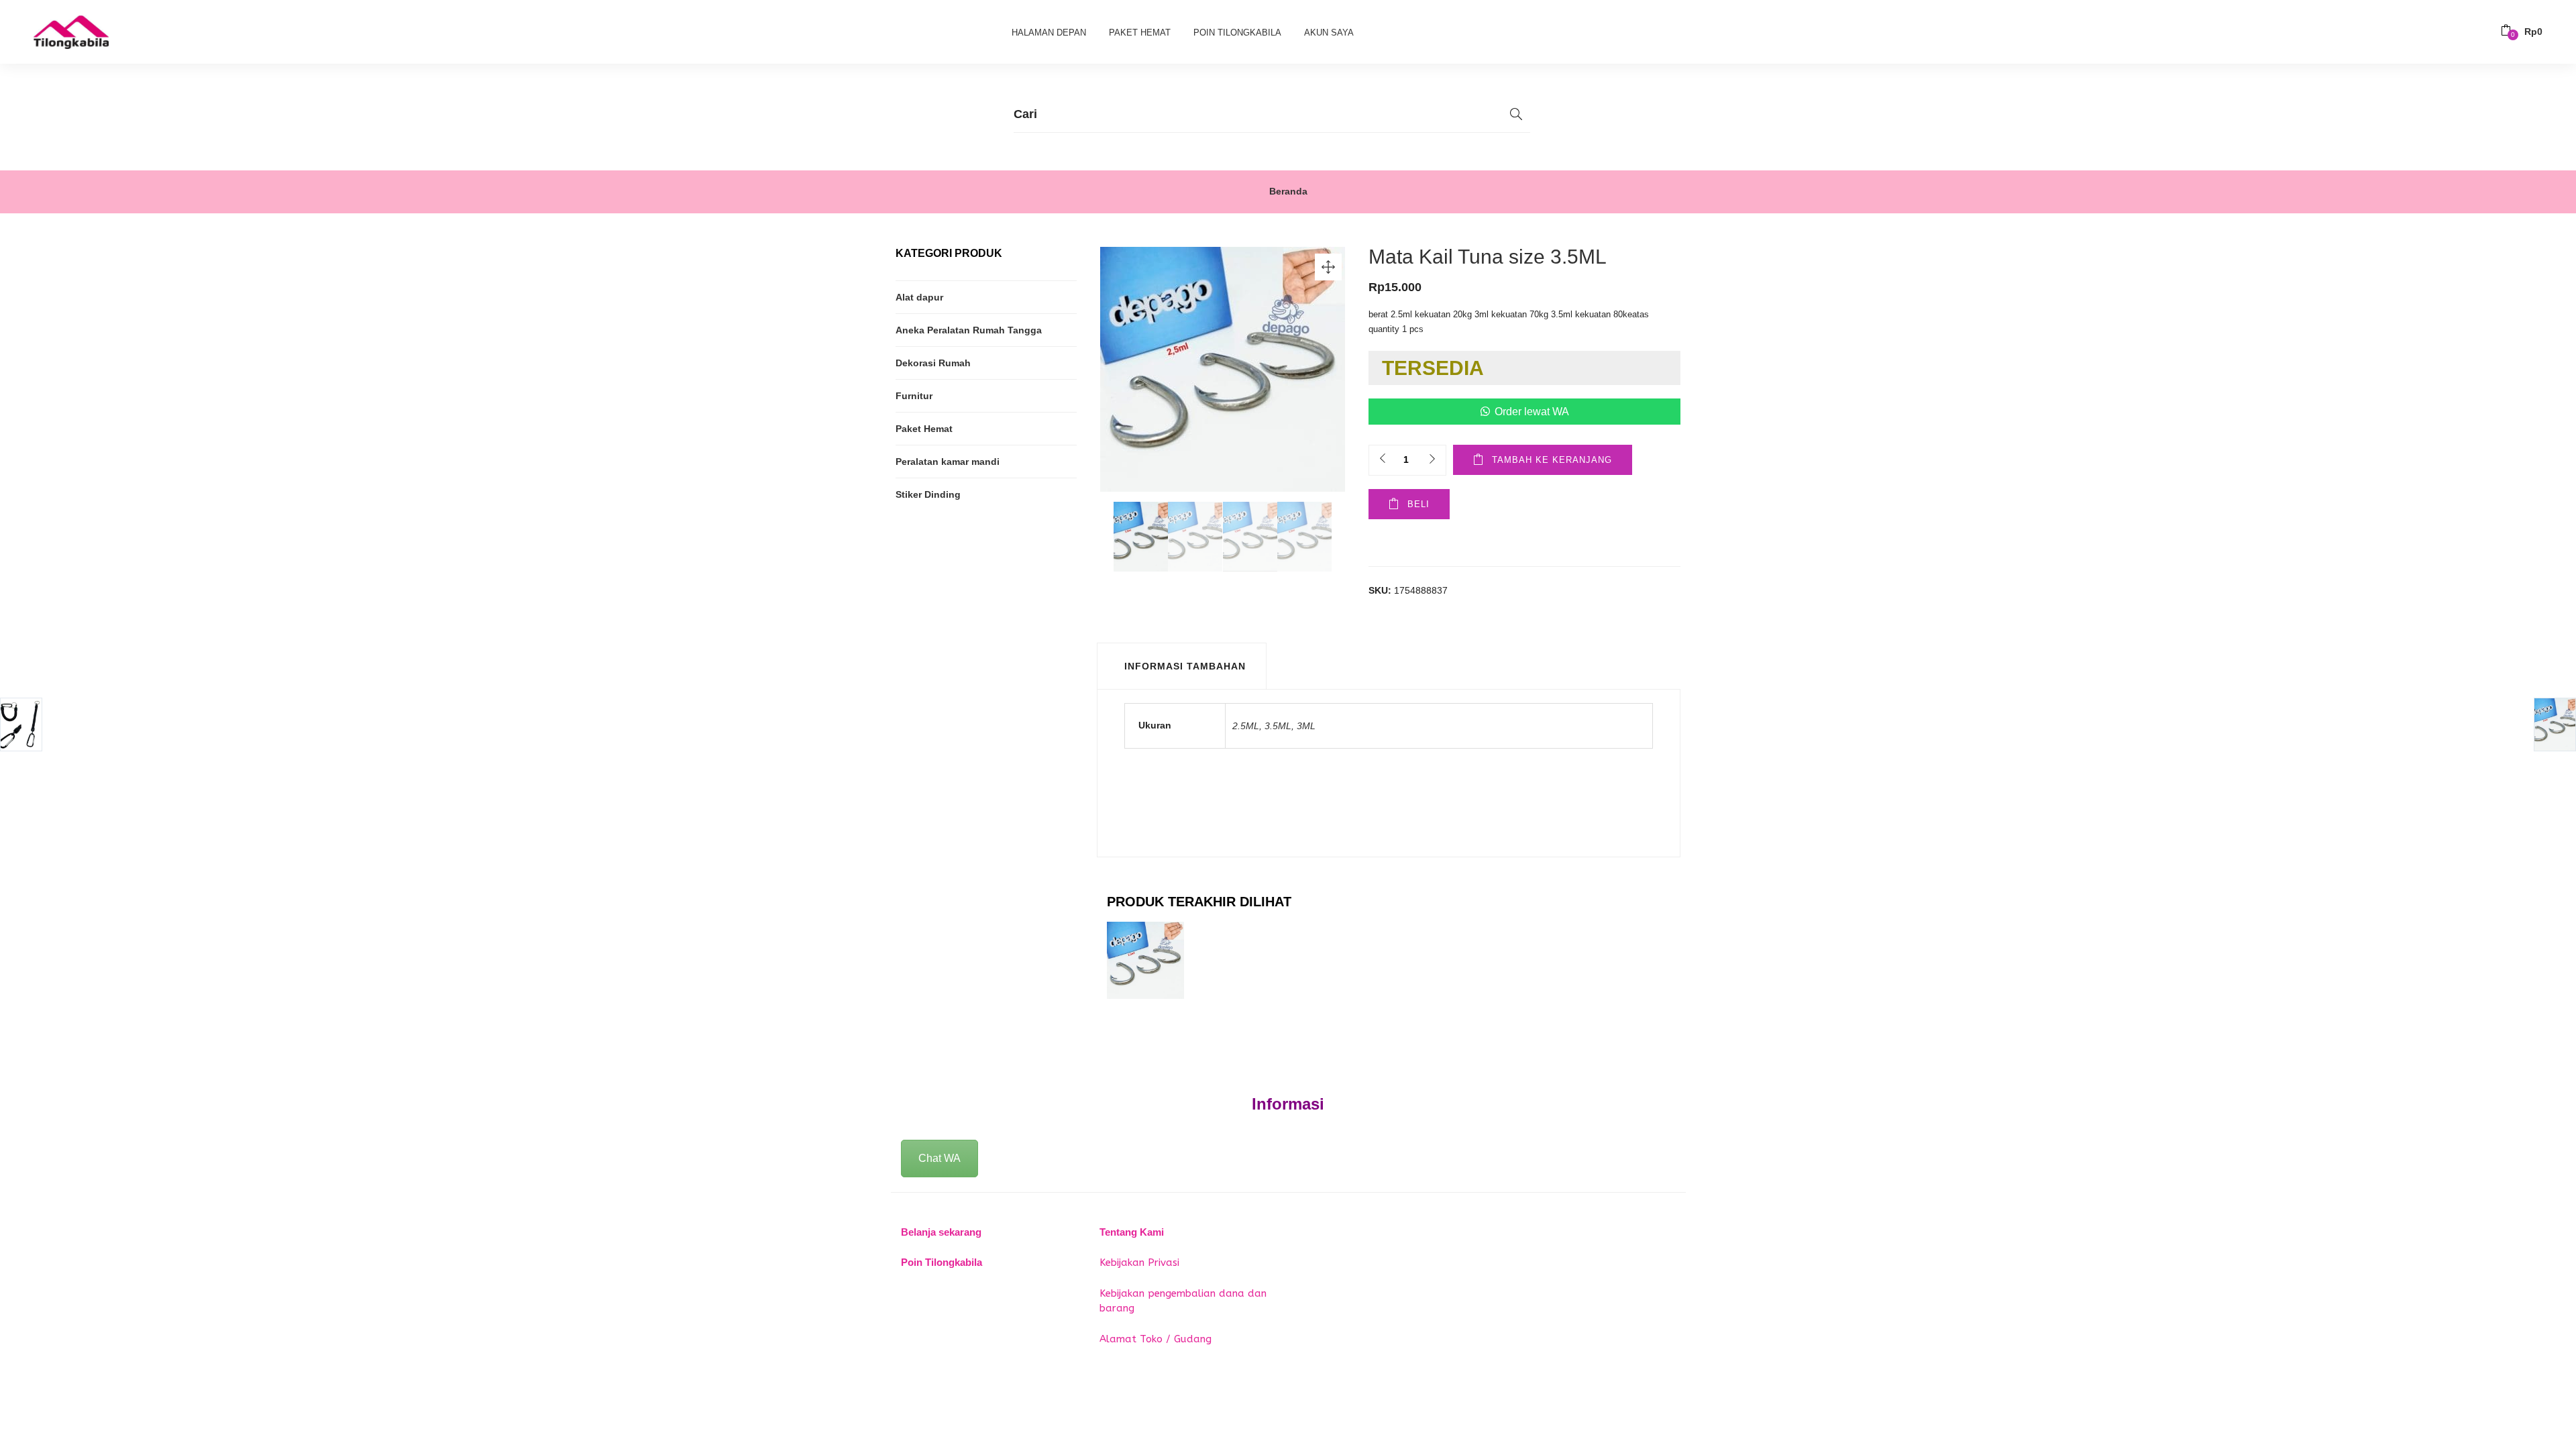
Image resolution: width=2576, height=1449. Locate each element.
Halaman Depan (1049, 33)
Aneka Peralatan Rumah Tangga (969, 330)
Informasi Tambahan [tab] (1185, 666)
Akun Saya (1329, 33)
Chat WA (940, 1158)
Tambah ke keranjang (1552, 460)
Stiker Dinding (928, 494)
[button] (2522, 32)
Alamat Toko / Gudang (1156, 1339)
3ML (1306, 726)
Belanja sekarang (941, 1232)
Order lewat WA (1532, 412)
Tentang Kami (1132, 1232)
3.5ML (1278, 726)
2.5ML (1246, 726)
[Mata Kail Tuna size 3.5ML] (1145, 959)
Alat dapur (919, 297)
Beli (1418, 504)
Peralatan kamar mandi (948, 462)
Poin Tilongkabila (1237, 33)
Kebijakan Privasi (1139, 1263)
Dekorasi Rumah (933, 363)
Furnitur (914, 396)
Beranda (1288, 191)
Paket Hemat (1140, 33)
